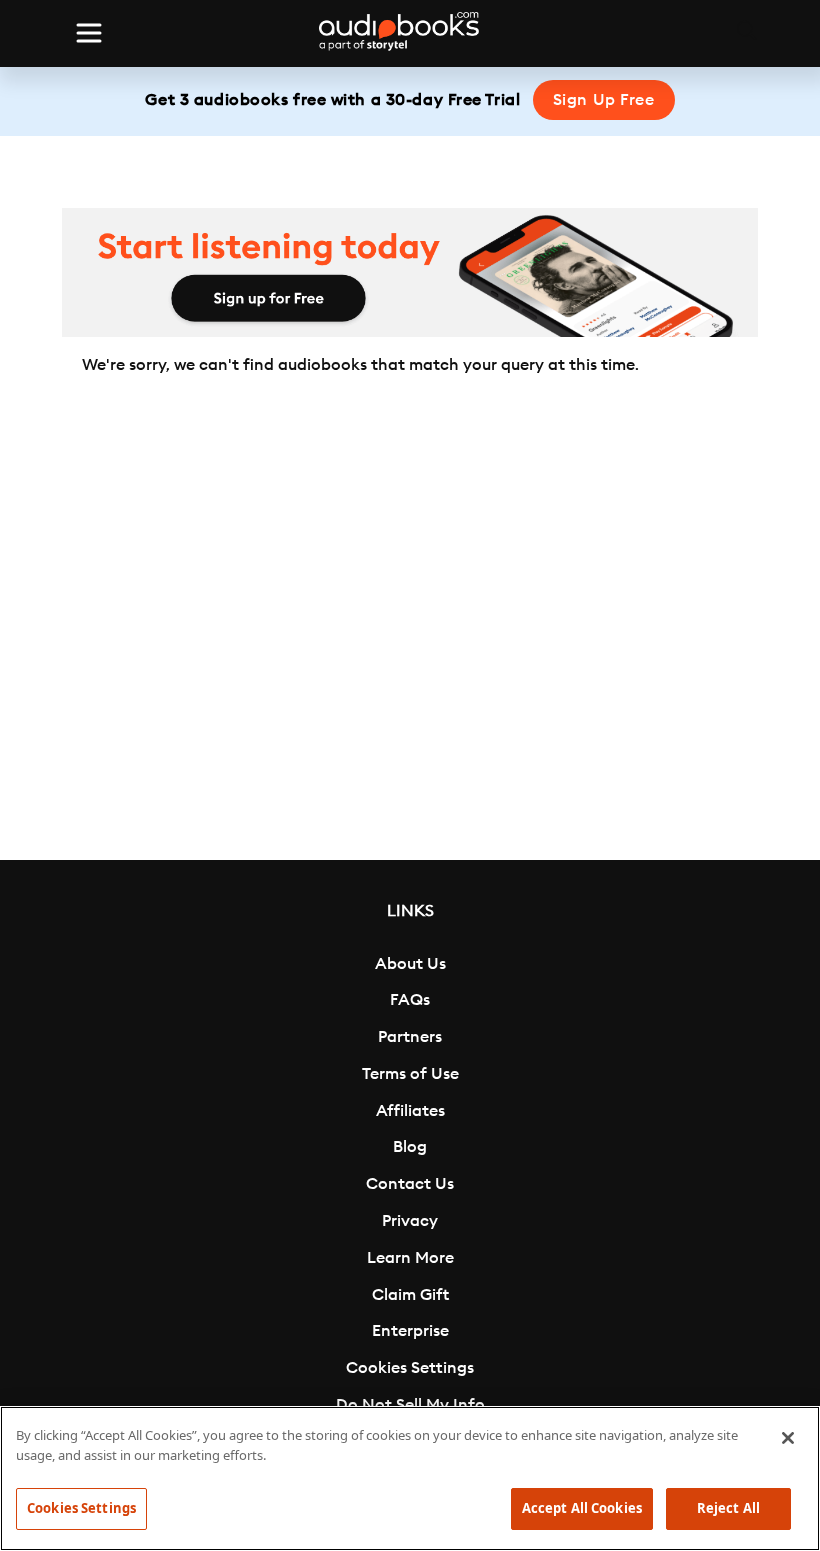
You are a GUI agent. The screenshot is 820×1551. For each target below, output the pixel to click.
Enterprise (410, 1331)
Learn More (410, 1258)
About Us (410, 964)
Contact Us (410, 1184)
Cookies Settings (410, 1368)
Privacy (410, 1221)
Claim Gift (410, 1295)
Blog (410, 1147)
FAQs (410, 1000)
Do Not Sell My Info (410, 1405)
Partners (410, 1037)
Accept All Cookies (582, 1508)
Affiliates (410, 1111)
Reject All (728, 1508)
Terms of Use (410, 1074)
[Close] (788, 1438)
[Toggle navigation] (89, 33)
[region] (410, 1478)
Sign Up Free (604, 100)
